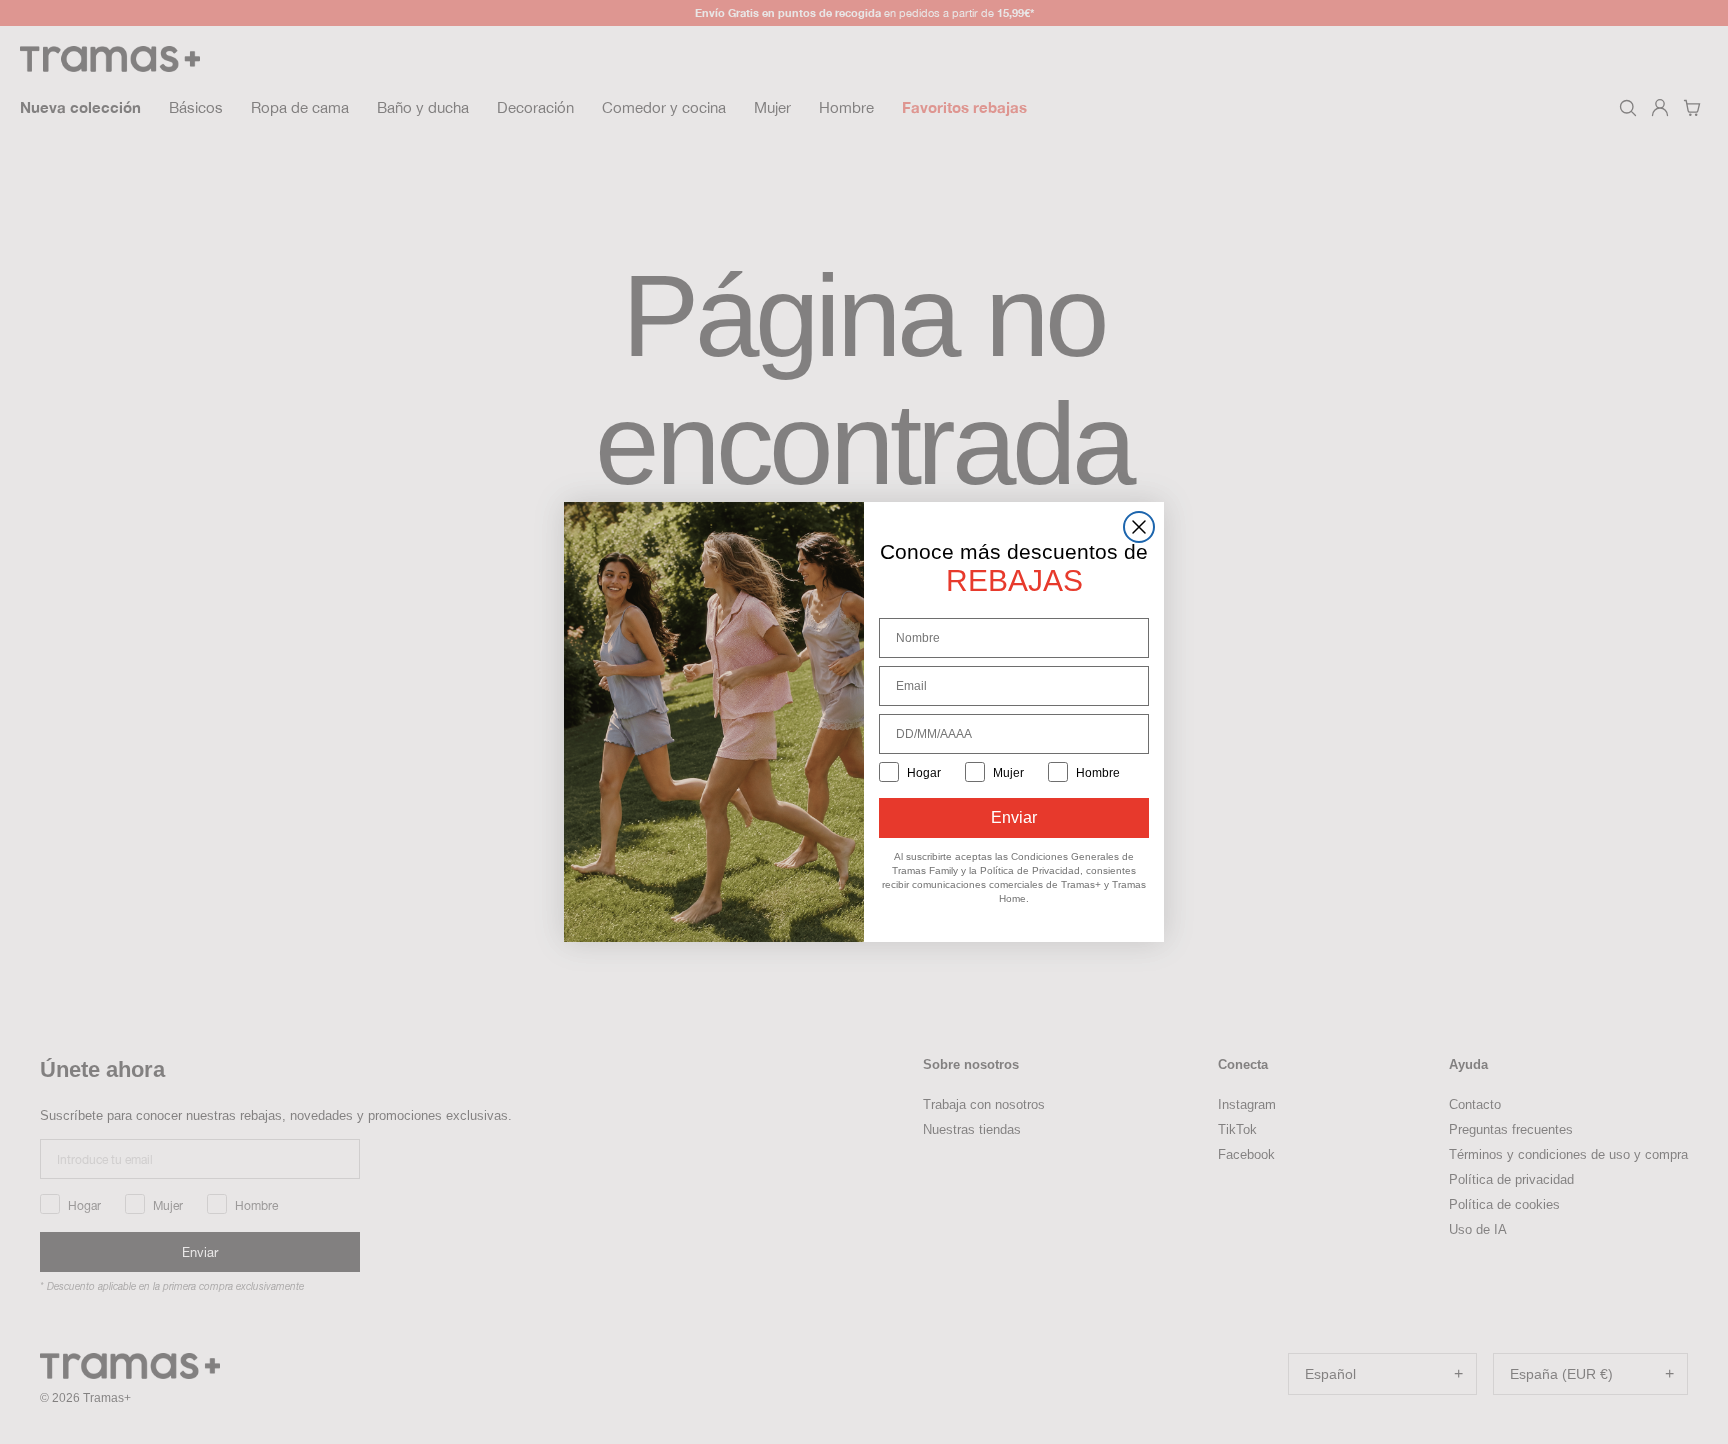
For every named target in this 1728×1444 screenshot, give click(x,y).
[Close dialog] (1139, 527)
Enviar (1014, 817)
